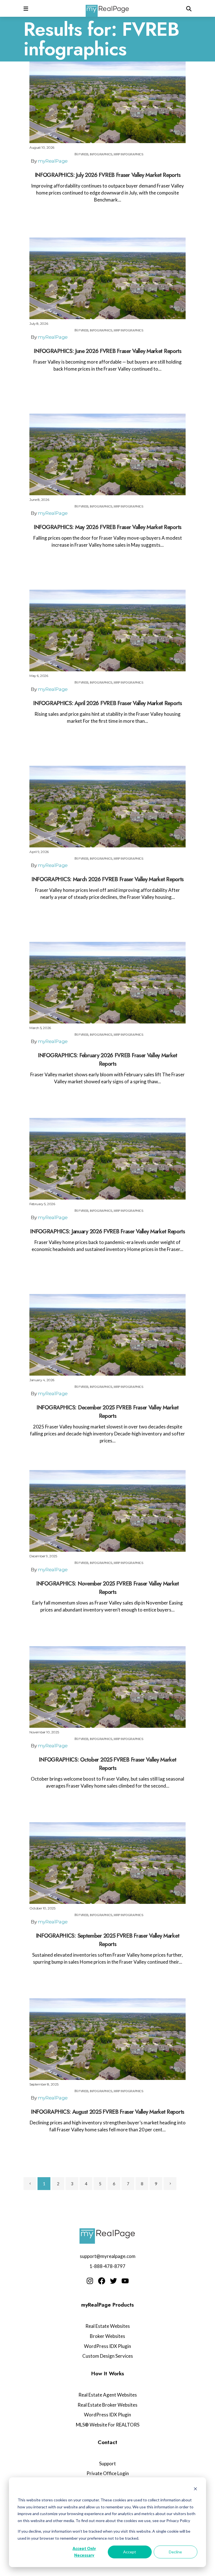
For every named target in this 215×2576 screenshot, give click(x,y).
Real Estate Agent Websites (108, 2395)
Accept (130, 2552)
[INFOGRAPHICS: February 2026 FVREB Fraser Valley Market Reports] (107, 983)
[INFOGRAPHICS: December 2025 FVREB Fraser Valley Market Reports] (107, 1335)
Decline (175, 2552)
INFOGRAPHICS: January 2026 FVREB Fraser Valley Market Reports (107, 1232)
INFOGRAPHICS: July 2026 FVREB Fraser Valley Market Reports (108, 175)
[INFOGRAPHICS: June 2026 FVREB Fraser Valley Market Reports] (107, 278)
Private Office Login (108, 2473)
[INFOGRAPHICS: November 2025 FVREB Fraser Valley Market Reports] (107, 1511)
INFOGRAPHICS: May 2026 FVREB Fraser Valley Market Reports (107, 527)
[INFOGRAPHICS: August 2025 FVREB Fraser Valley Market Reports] (107, 2039)
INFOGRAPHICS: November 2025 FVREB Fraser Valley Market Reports (107, 1588)
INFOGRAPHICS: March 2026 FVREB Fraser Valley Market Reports (107, 879)
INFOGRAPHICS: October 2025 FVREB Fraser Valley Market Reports (107, 1764)
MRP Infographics (128, 154)
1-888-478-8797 (107, 2266)
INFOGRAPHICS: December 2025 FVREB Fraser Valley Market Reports (107, 1412)
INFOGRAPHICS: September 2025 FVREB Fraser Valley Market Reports (108, 1940)
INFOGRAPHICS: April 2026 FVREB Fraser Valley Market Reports (107, 703)
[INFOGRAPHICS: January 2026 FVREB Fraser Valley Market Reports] (107, 1159)
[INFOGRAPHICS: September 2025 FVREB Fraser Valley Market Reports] (107, 1863)
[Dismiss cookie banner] (195, 2489)
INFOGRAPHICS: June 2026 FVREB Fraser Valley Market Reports (107, 351)
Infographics (101, 154)
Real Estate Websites (108, 2326)
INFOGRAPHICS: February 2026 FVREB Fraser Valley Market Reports (107, 1060)
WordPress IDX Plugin (107, 2346)
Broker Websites (107, 2336)
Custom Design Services (108, 2356)
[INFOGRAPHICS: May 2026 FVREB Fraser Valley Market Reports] (107, 454)
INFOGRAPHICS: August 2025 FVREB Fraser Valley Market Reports (107, 2112)
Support (107, 2464)
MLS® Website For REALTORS (108, 2425)
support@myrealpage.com (108, 2256)
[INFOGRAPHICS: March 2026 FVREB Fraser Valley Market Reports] (107, 807)
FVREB (83, 154)
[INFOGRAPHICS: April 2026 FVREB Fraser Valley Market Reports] (107, 631)
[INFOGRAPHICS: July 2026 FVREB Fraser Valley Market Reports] (107, 102)
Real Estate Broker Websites (107, 2405)
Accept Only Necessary (84, 2552)
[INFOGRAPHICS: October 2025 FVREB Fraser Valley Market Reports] (107, 1687)
